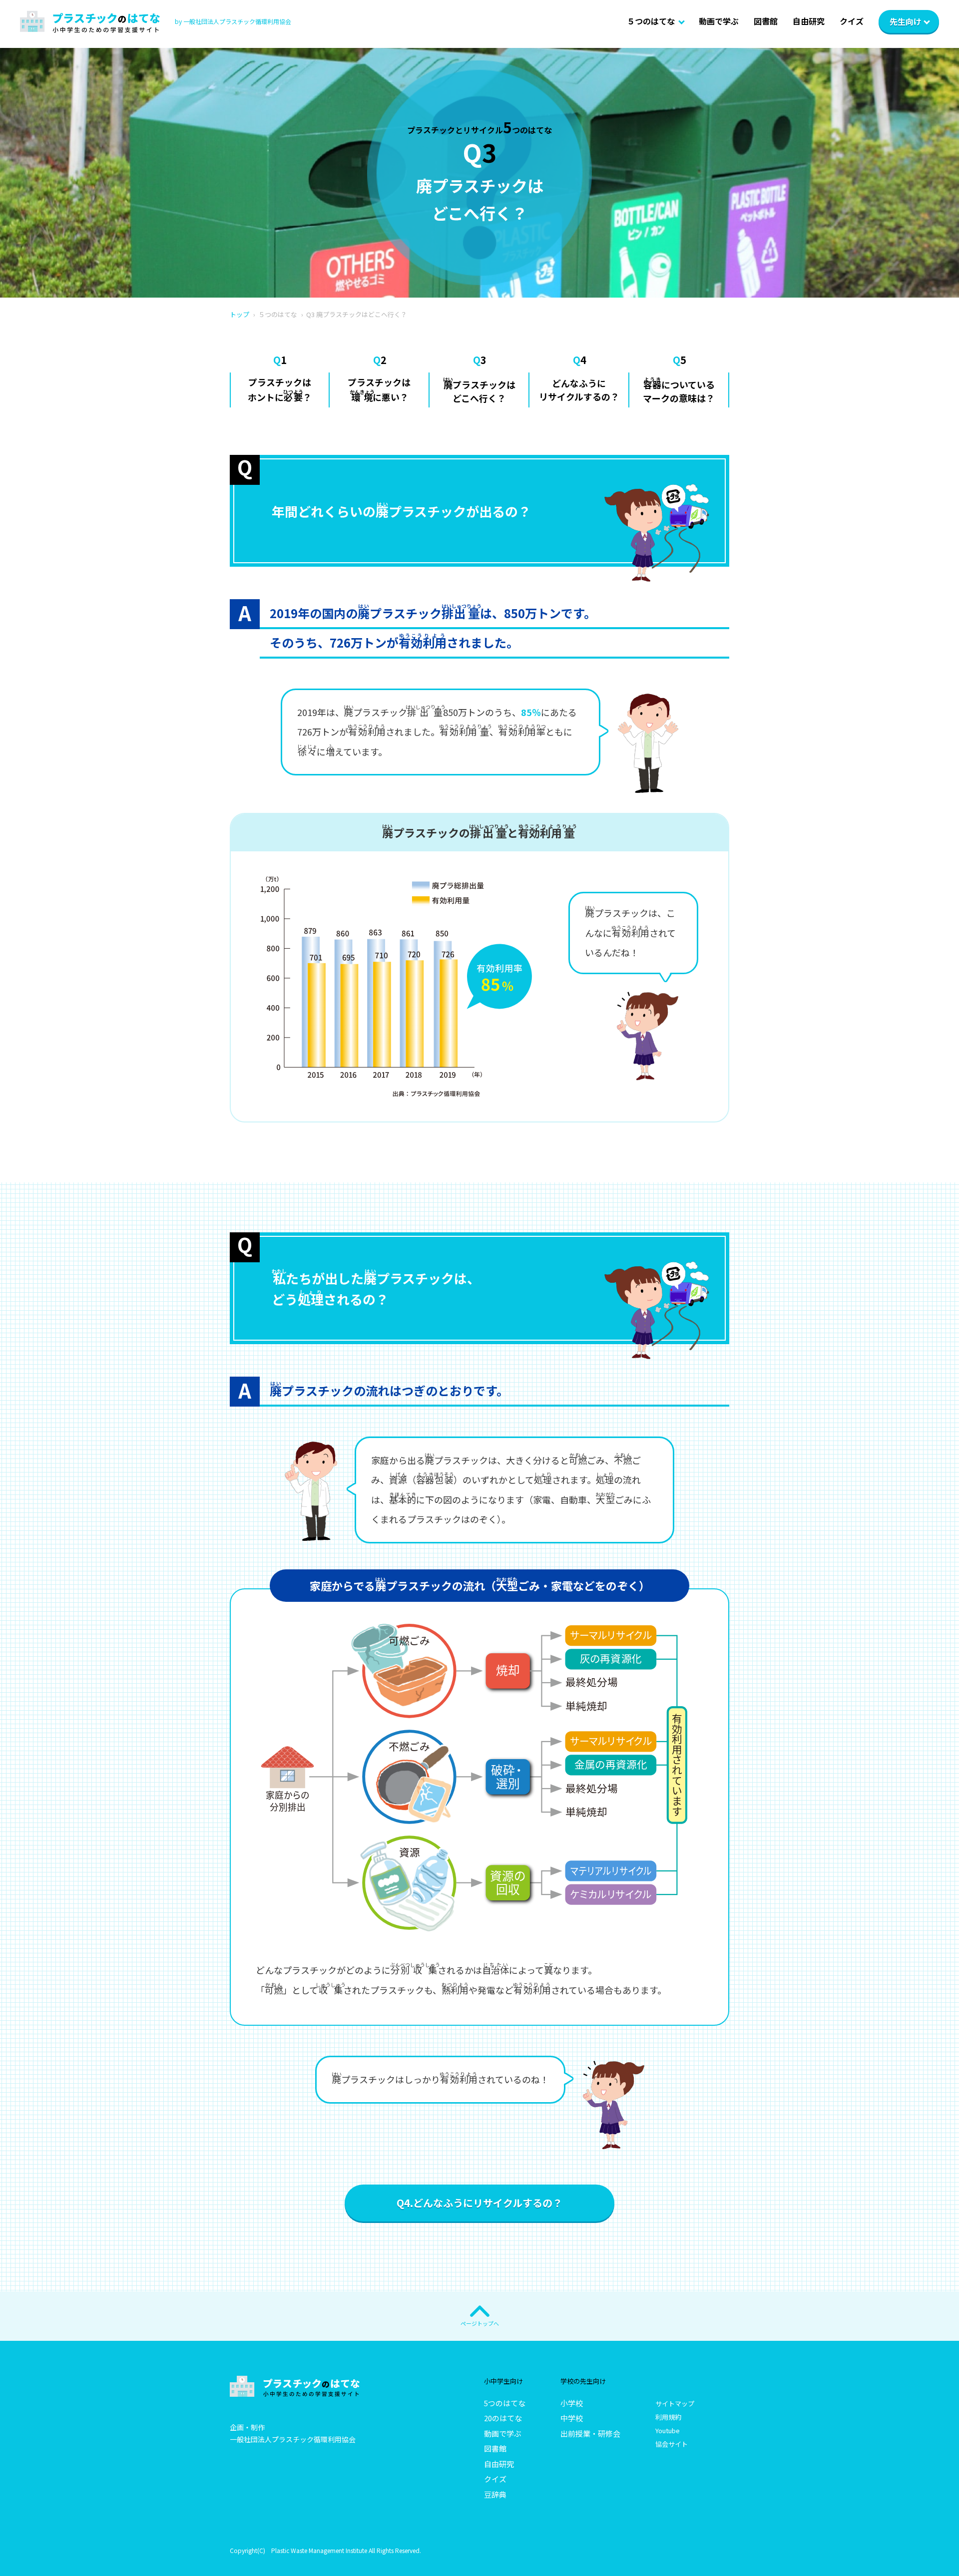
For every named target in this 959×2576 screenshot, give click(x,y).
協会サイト (672, 2444)
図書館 (766, 21)
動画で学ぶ (719, 21)
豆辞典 (495, 2494)
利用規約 (668, 2417)
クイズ (852, 21)
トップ (240, 314)
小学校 (572, 2403)
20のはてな (503, 2418)
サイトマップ (675, 2403)
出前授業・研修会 (590, 2433)
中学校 (572, 2418)
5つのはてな (505, 2403)
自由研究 (809, 21)
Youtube (668, 2430)
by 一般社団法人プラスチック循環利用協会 (233, 21)
